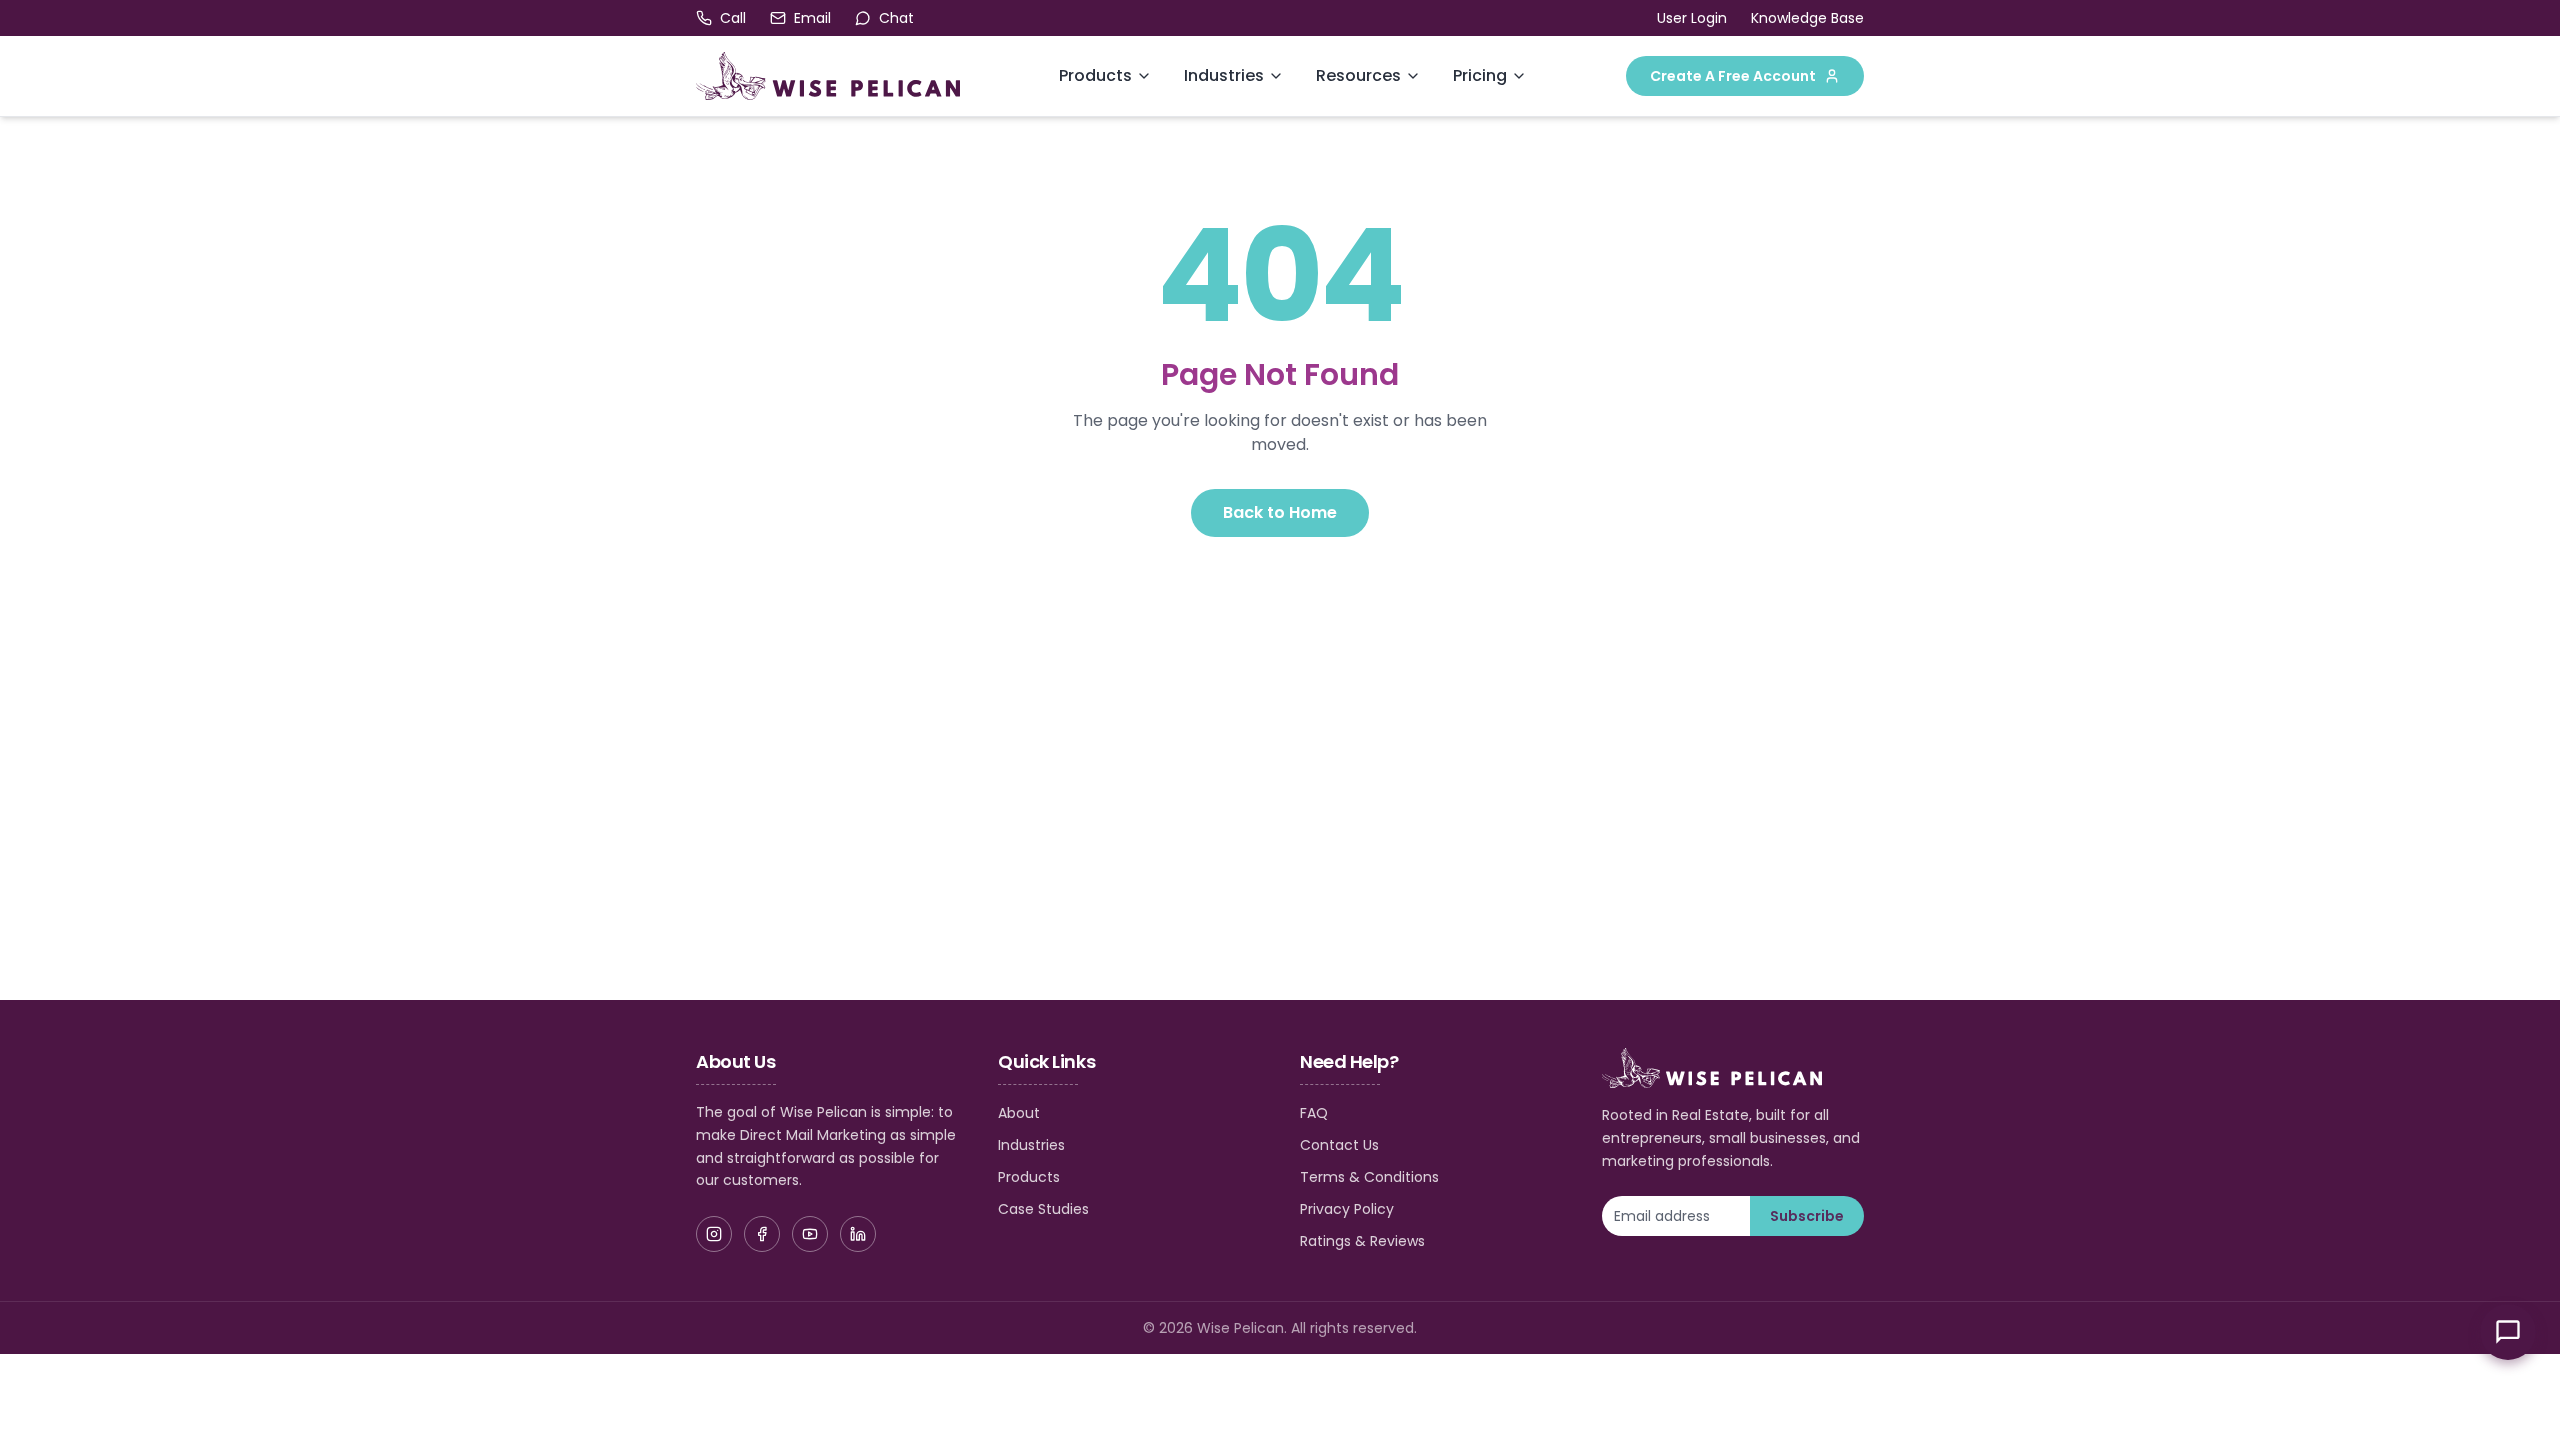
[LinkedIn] (858, 1234)
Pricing (1480, 75)
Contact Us (1339, 1145)
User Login (1692, 18)
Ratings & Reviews (1362, 1241)
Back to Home (1280, 512)
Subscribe (1807, 1216)
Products (1095, 75)
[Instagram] (714, 1234)
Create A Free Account (1733, 76)
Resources (1358, 75)
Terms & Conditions (1369, 1177)
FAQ (1314, 1113)
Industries (1224, 75)
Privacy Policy (1347, 1209)
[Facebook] (762, 1234)
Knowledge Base (1807, 18)
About (1019, 1113)
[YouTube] (810, 1234)
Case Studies (1043, 1209)
